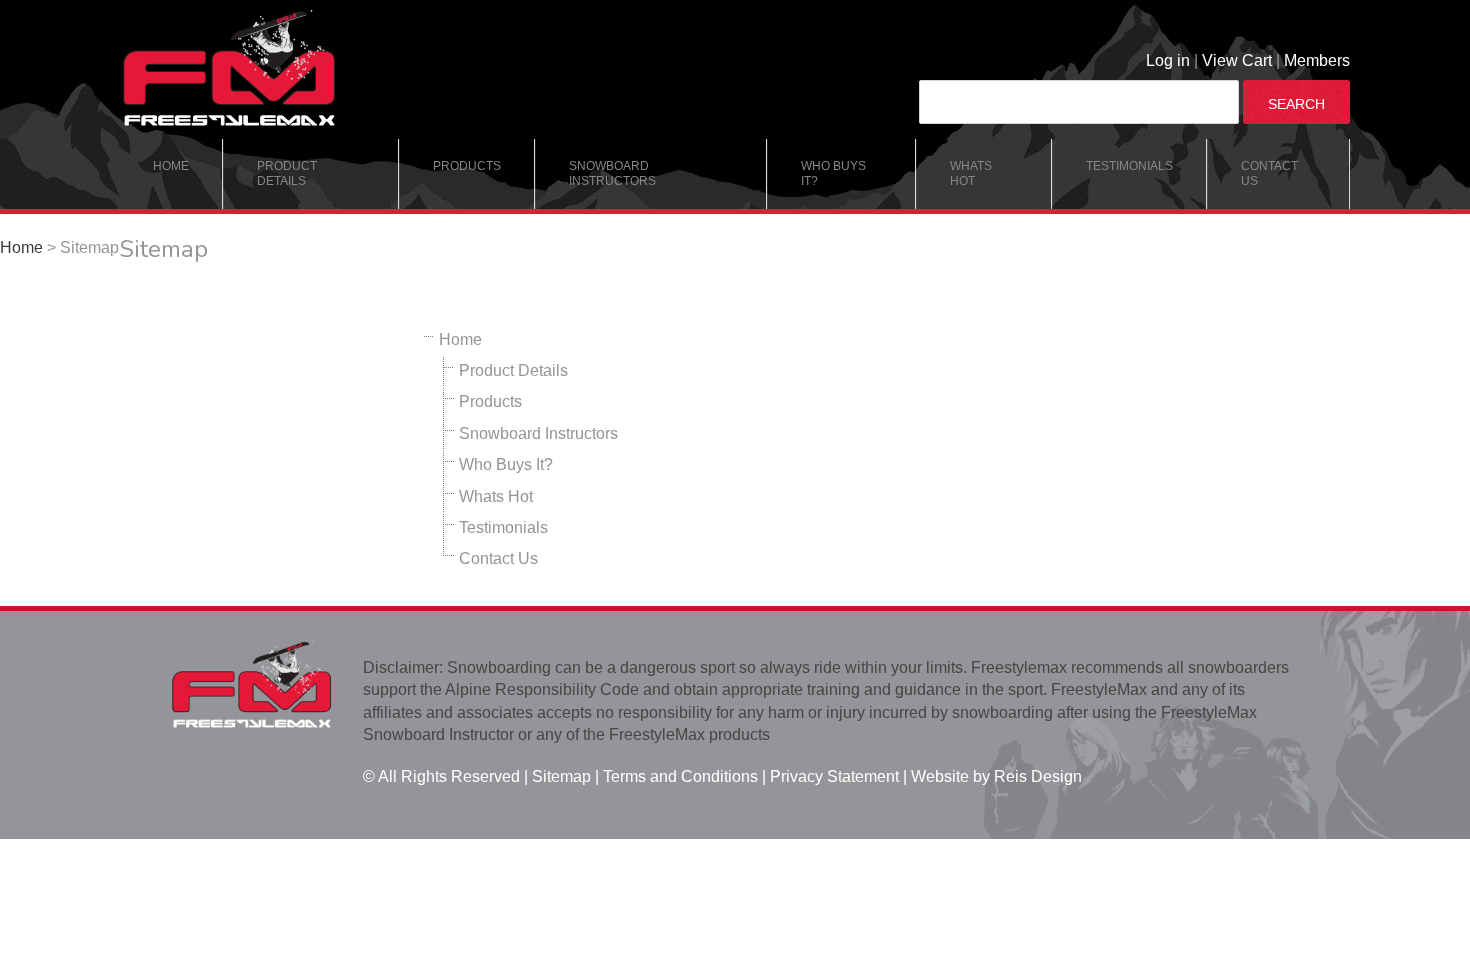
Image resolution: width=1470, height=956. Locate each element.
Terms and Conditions (680, 776)
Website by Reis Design (996, 776)
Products (467, 166)
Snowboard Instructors (612, 173)
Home (171, 166)
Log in (1168, 60)
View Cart (1237, 60)
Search (1296, 104)
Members (1317, 60)
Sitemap (559, 776)
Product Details (287, 173)
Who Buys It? (833, 173)
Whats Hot (971, 173)
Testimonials (1129, 166)
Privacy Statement (832, 776)
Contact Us (1269, 173)
